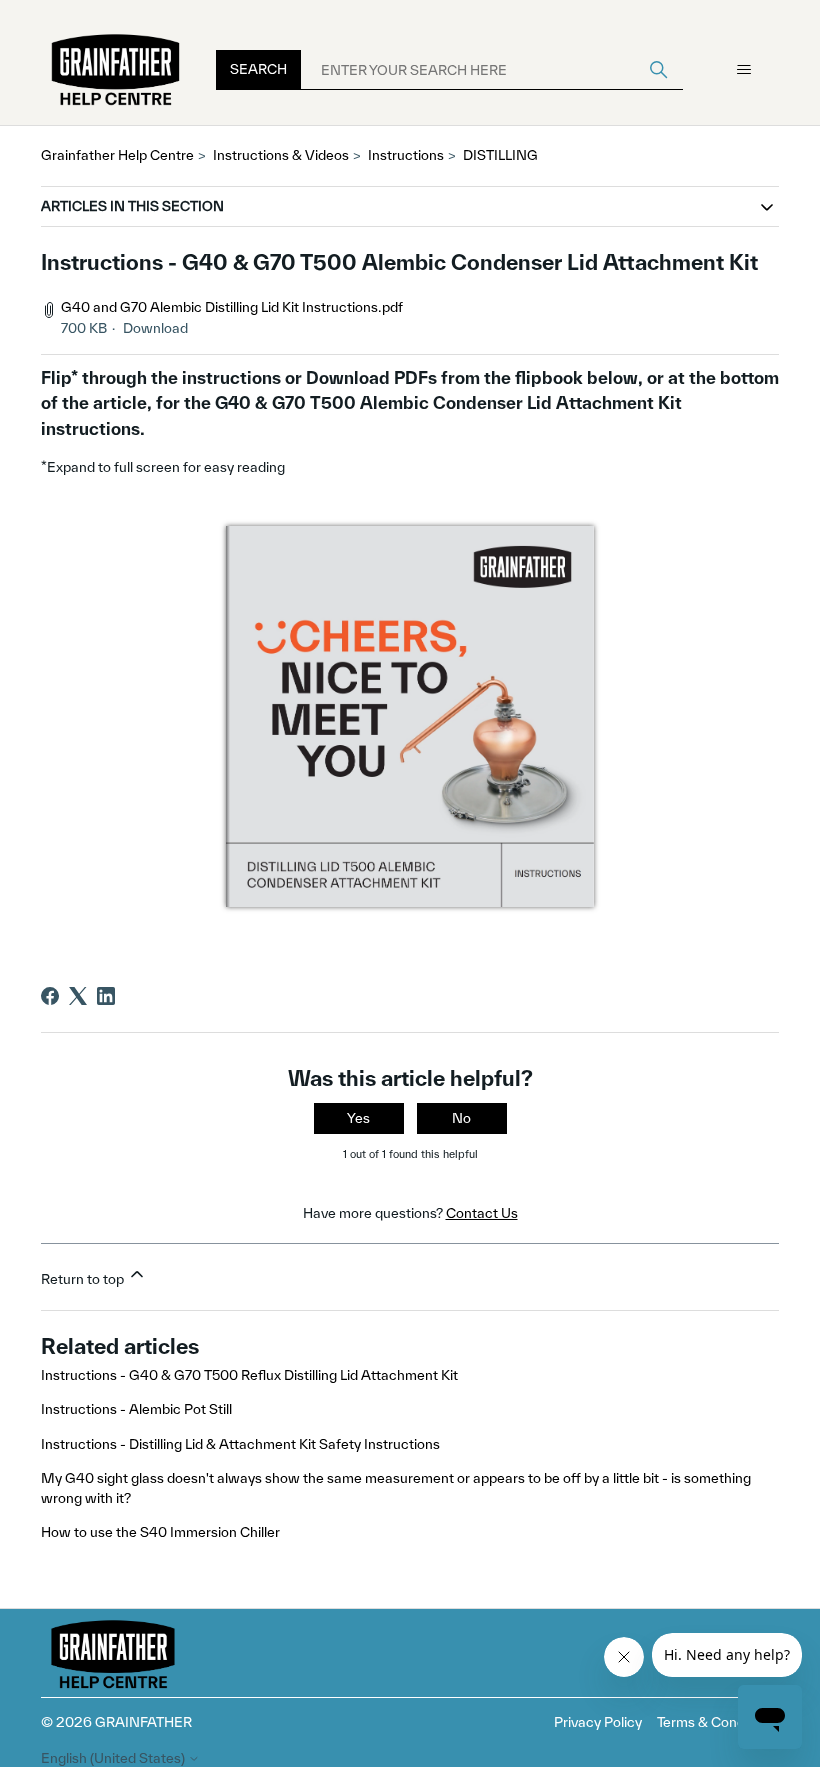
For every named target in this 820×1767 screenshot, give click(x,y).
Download (155, 328)
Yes (358, 1118)
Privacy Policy (598, 1722)
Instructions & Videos (281, 155)
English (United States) (114, 1758)
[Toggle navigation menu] (743, 70)
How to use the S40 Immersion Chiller (160, 1532)
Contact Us (482, 1213)
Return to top (84, 1279)
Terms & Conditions (718, 1722)
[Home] (116, 70)
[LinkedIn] (106, 996)
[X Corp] (78, 996)
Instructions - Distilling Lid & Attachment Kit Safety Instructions (240, 1444)
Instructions (406, 155)
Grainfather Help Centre (117, 155)
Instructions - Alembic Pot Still (136, 1409)
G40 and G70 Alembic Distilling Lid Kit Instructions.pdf (232, 307)
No (461, 1118)
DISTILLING (500, 155)
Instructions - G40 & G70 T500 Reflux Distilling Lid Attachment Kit (249, 1375)
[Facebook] (50, 996)
